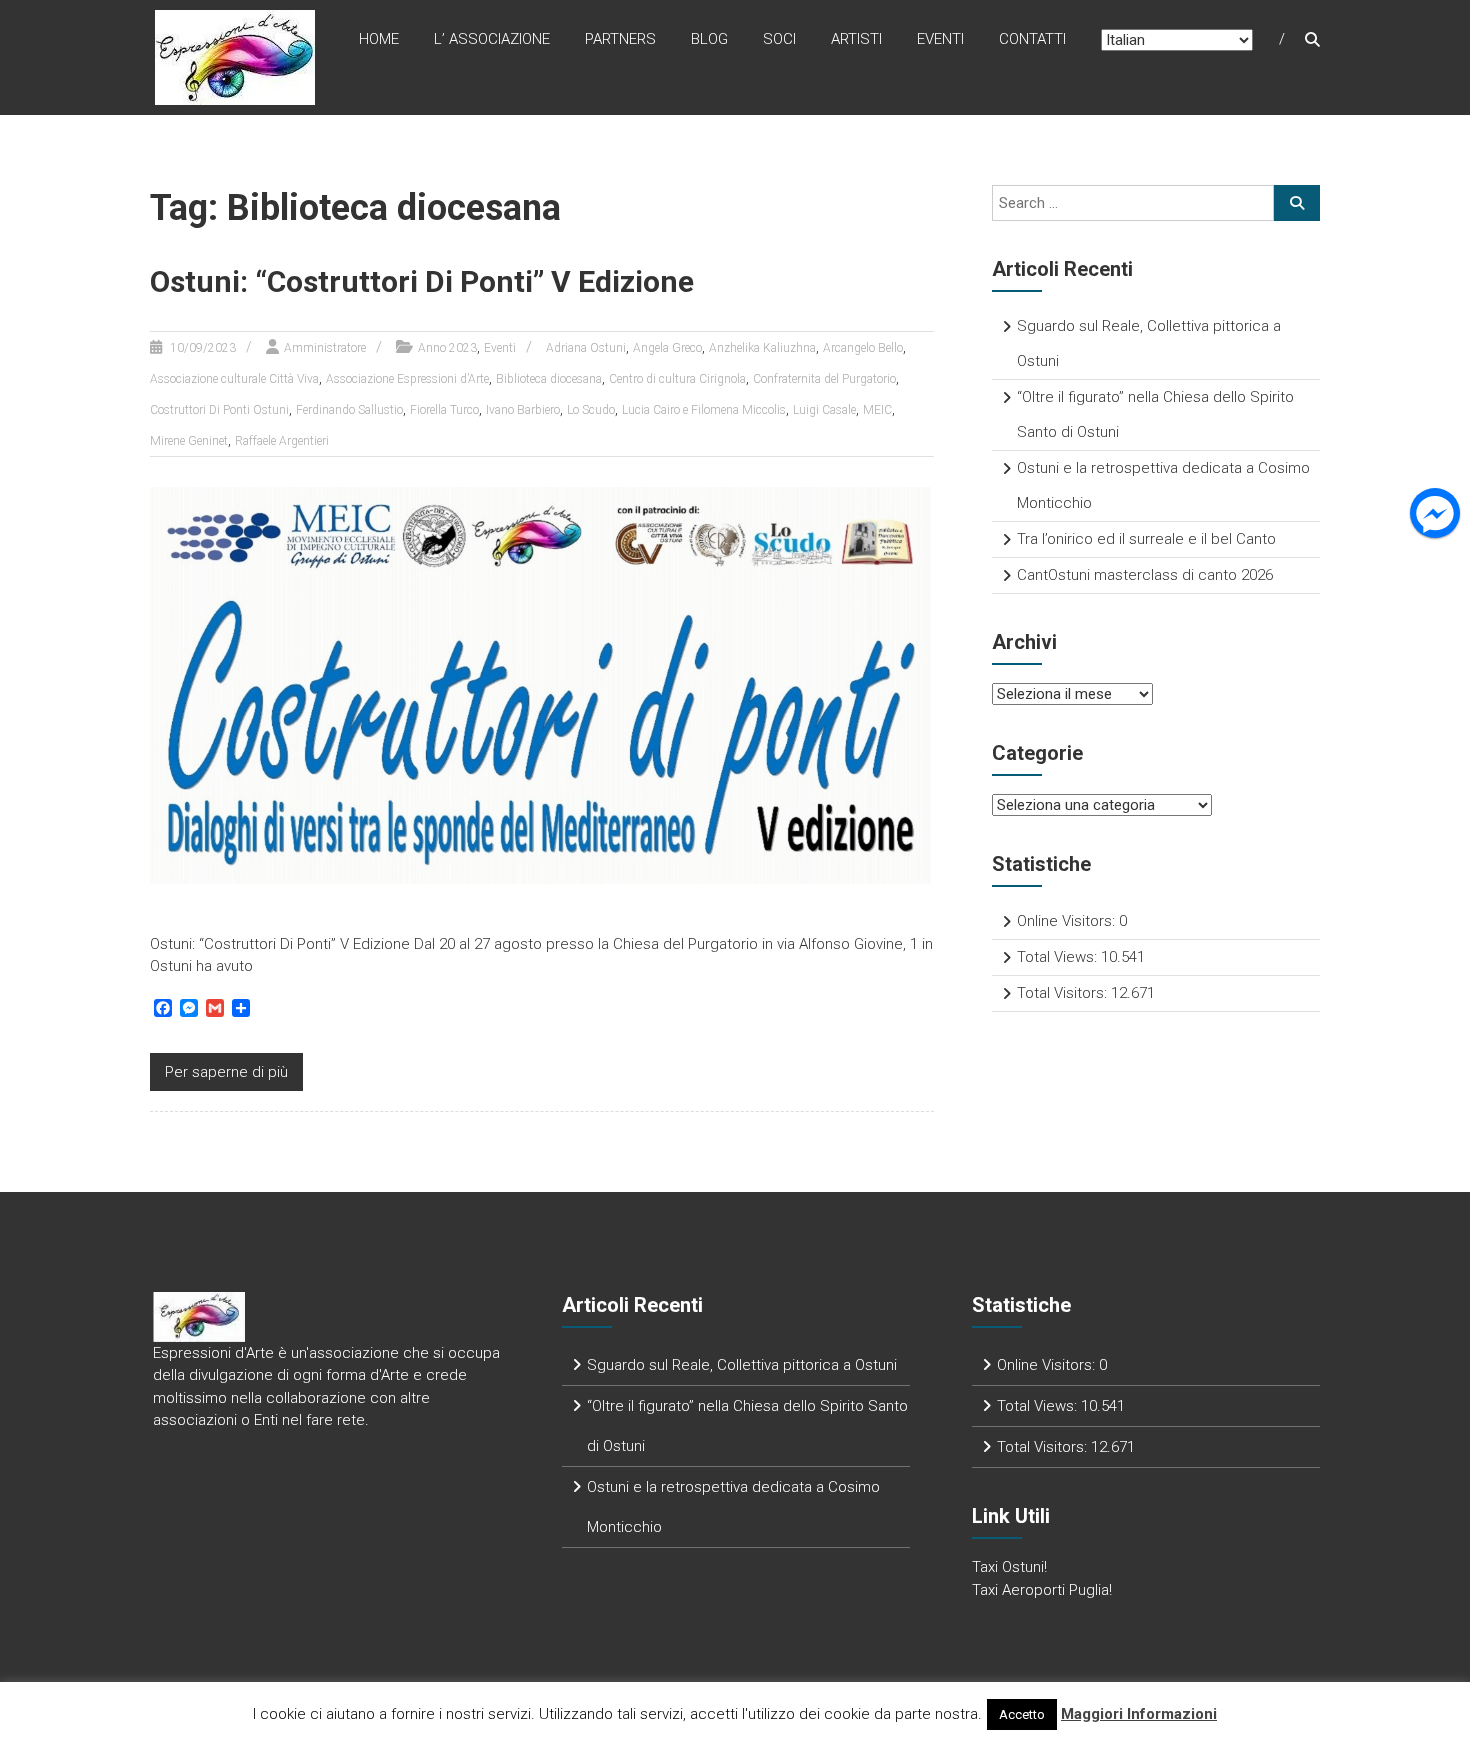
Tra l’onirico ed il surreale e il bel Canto (1146, 539)
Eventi (940, 39)
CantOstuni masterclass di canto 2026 (1145, 575)
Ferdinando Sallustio (349, 410)
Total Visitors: (1064, 993)
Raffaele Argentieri (282, 441)
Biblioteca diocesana (549, 379)
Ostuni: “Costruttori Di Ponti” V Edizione (422, 281)
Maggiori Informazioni (1139, 1714)
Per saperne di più (226, 1072)
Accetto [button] (1022, 1714)
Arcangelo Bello (863, 348)
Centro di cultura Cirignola (677, 379)
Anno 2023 (447, 348)
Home (379, 39)
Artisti (856, 39)
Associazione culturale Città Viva (234, 379)
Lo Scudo (591, 410)
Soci (779, 39)
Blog (709, 39)
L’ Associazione (492, 39)
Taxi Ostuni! (1009, 1567)
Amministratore (325, 348)
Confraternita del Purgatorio (824, 379)
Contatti (1032, 39)
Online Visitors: (1068, 921)
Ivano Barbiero (523, 410)
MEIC (877, 410)
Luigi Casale (824, 410)
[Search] (1297, 203)
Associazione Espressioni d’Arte (407, 379)
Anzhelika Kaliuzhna (762, 348)
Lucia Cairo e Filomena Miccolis (704, 410)
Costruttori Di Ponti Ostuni (219, 410)
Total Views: (1059, 957)
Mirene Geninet (189, 441)
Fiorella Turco (444, 410)
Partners (620, 39)
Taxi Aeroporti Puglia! (1042, 1590)
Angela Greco (667, 348)
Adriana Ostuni (586, 348)
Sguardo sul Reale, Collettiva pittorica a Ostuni (742, 1365)
